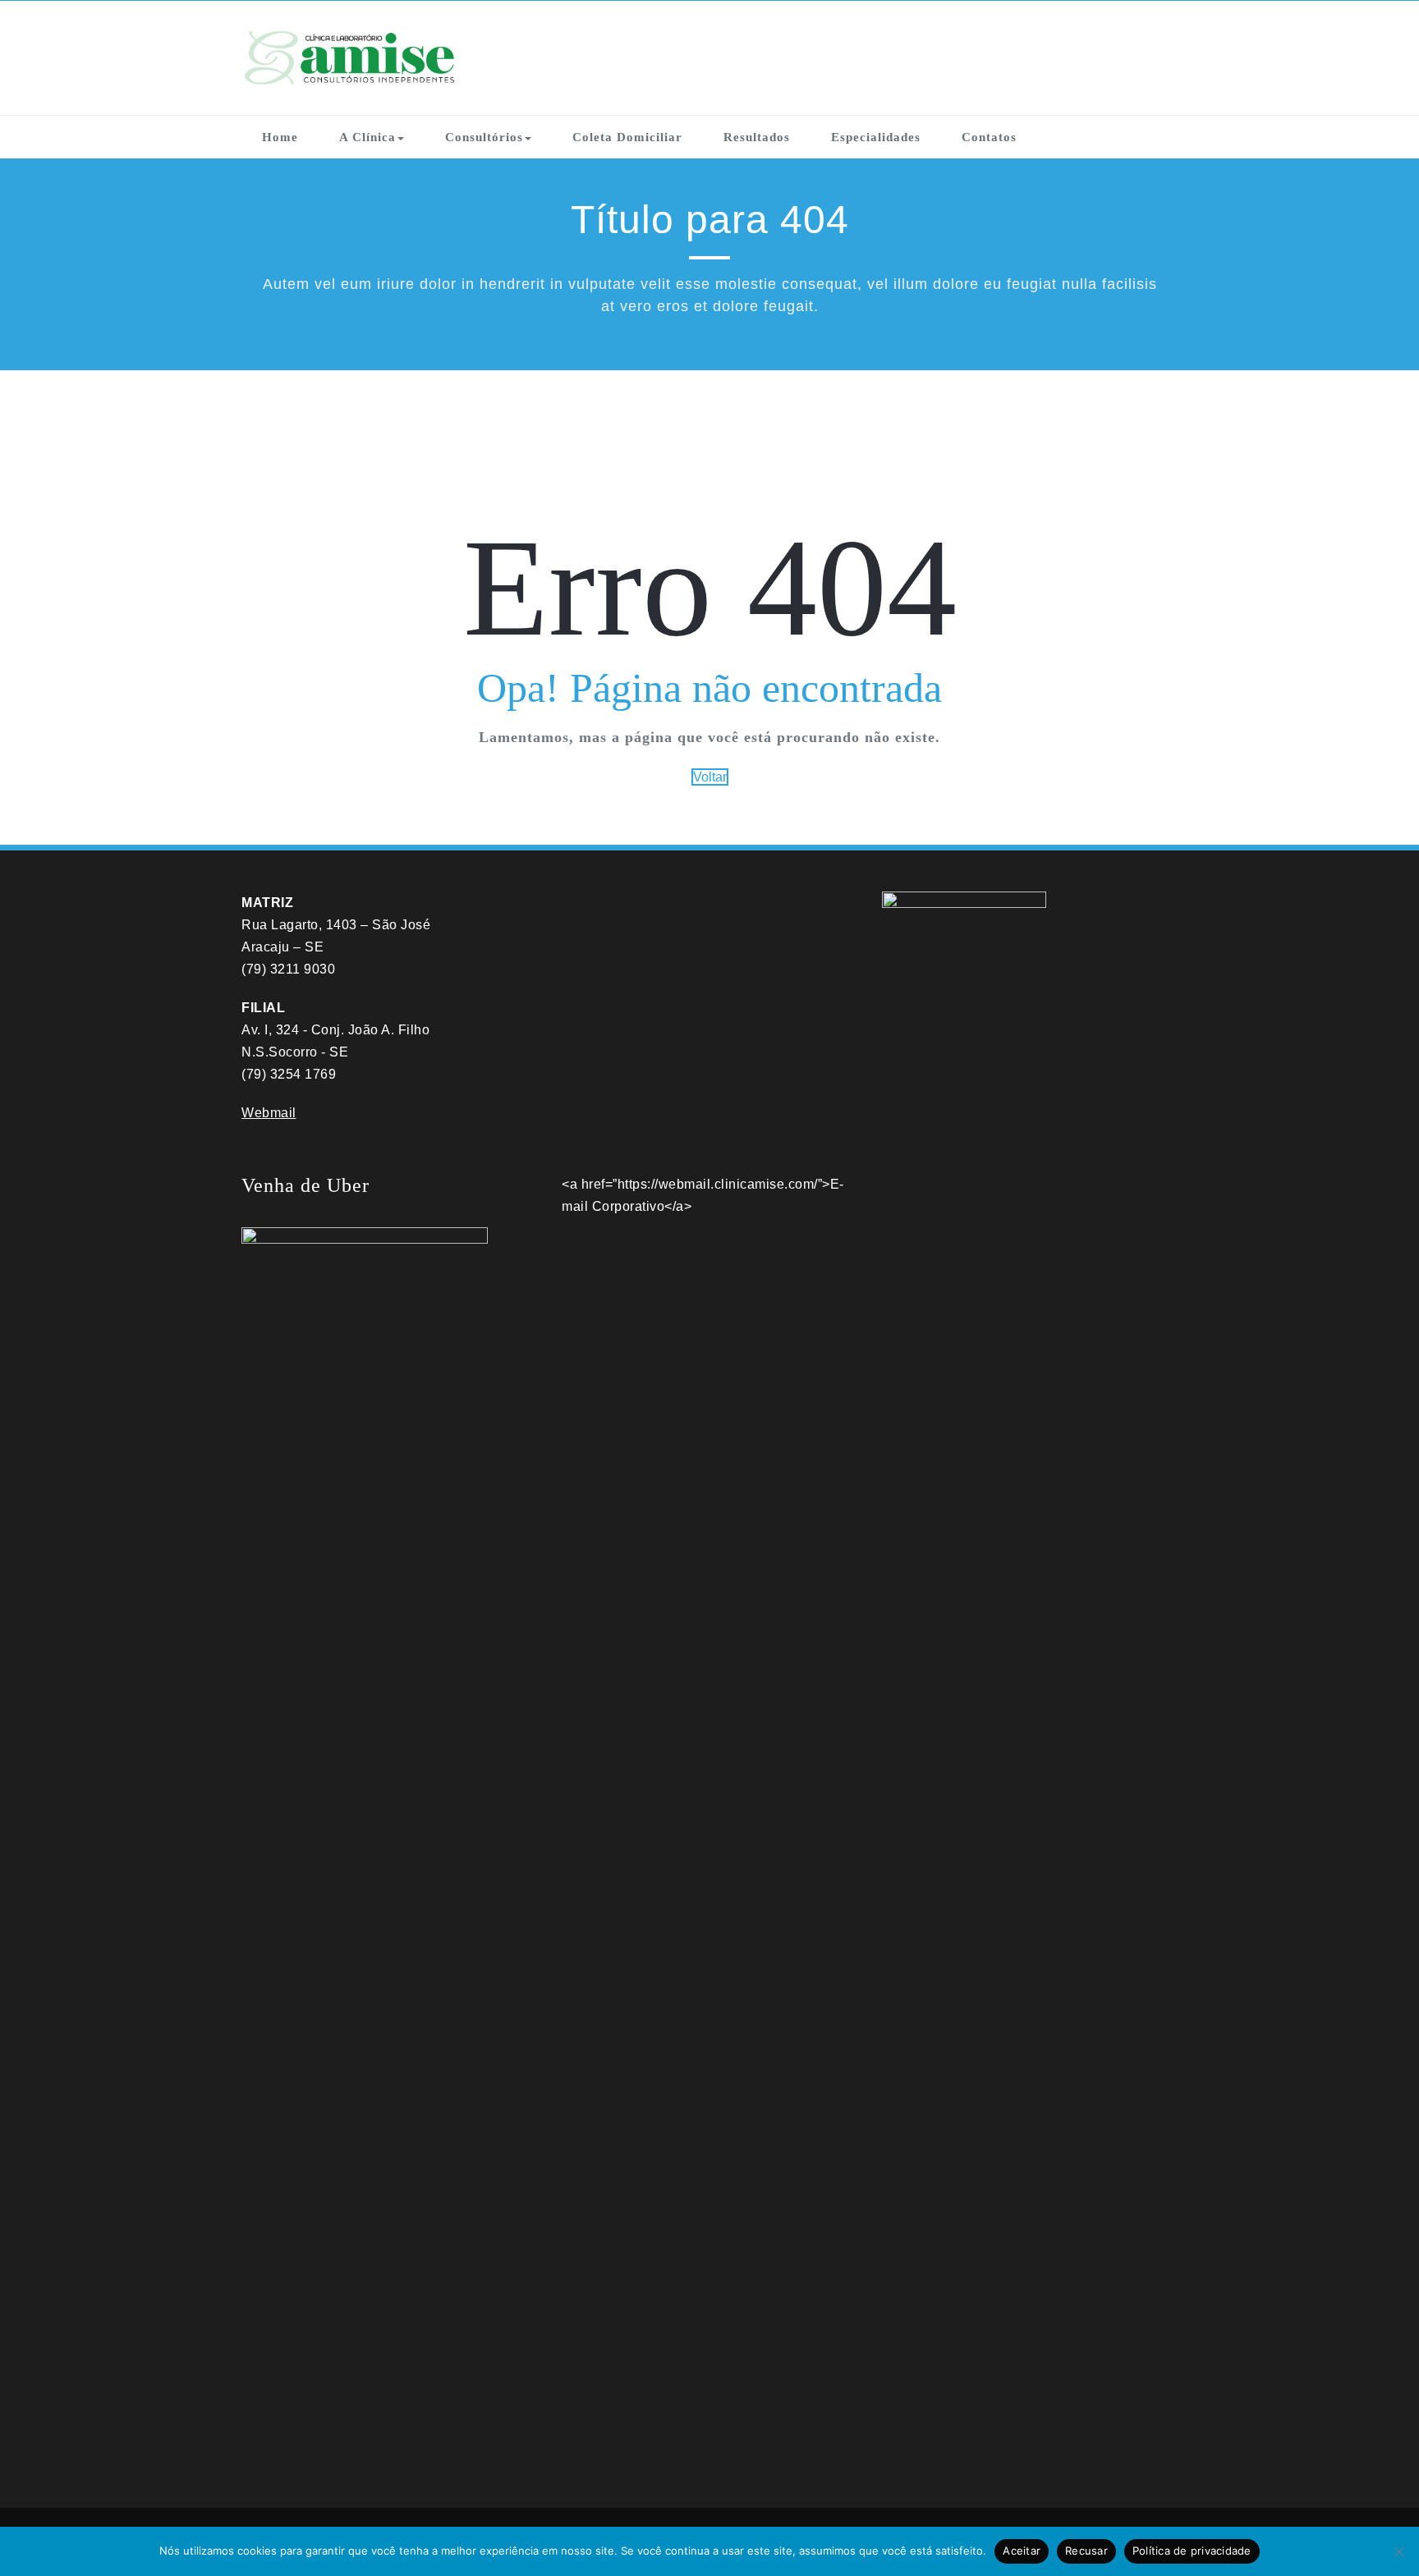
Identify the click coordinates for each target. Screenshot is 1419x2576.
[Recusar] (1398, 2551)
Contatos (989, 137)
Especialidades (876, 137)
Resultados (757, 137)
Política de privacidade (1192, 2551)
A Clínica (367, 137)
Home (280, 137)
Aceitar (1022, 2551)
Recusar (1086, 2551)
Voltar (710, 777)
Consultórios (484, 137)
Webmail (269, 1113)
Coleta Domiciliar (627, 137)
